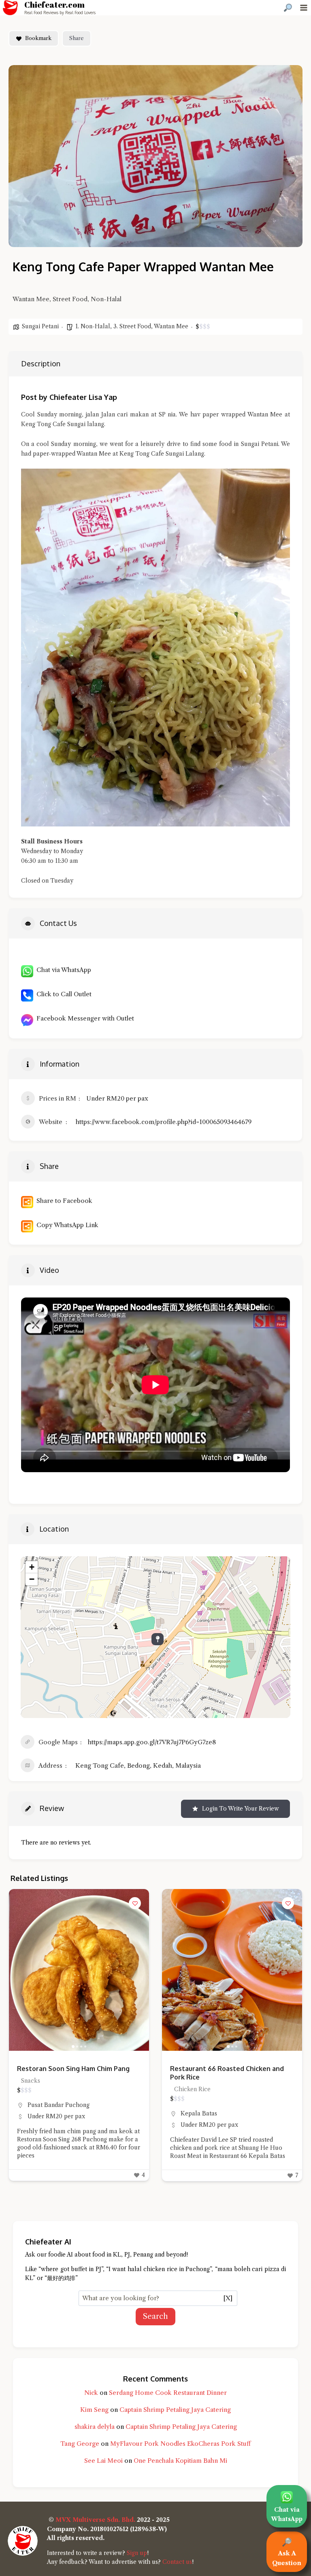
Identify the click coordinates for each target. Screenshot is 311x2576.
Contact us (177, 2562)
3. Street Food (132, 326)
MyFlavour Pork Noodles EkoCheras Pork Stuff (180, 2444)
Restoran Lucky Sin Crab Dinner (220, 2069)
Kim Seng (94, 2410)
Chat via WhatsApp (62, 970)
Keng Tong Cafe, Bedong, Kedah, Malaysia (138, 1766)
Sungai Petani (40, 326)
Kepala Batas (46, 2113)
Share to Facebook (63, 1201)
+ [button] (32, 1567)
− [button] (32, 1579)
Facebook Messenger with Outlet (84, 1018)
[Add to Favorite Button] (135, 1903)
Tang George (80, 2444)
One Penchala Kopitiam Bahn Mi (180, 2461)
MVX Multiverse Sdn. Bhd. (95, 2520)
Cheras (190, 2105)
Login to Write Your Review (241, 1809)
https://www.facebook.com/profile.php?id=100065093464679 (164, 1122)
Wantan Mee (171, 326)
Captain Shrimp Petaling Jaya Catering (175, 2410)
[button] (19, 1970)
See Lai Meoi (103, 2461)
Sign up (137, 2553)
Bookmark (38, 38)
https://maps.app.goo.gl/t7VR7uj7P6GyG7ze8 (152, 1742)
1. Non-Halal (93, 326)
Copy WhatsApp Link (66, 1225)
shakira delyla (95, 2427)
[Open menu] (304, 7)
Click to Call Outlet (62, 994)
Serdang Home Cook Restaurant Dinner (168, 2393)
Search (155, 2316)
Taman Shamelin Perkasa (238, 2105)
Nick (91, 2393)
